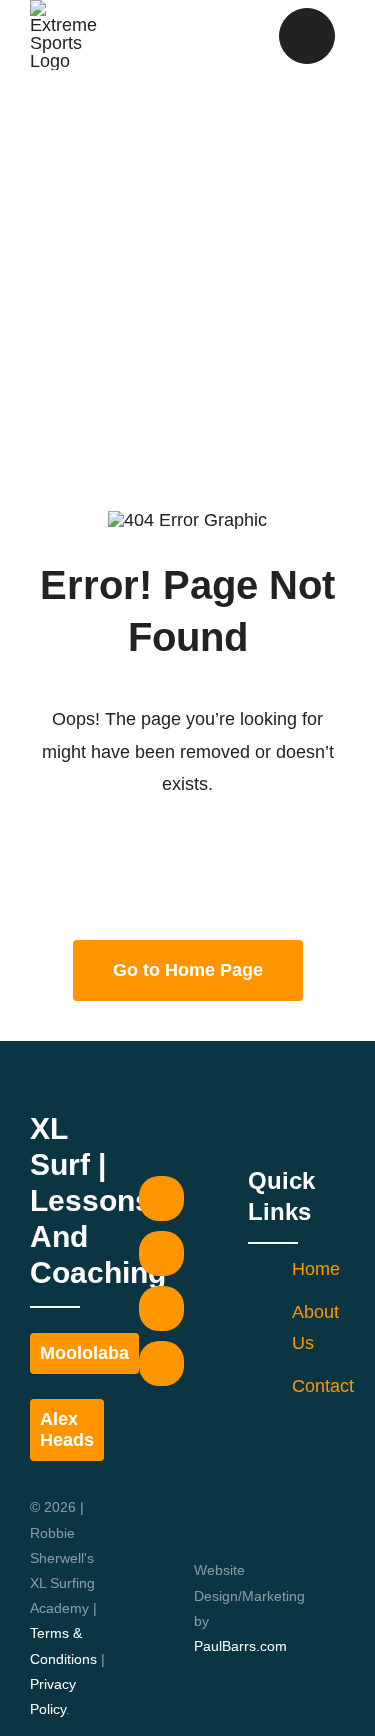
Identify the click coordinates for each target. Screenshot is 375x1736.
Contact (323, 1386)
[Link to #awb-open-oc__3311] (307, 36)
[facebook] (161, 1198)
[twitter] (161, 1253)
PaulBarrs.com (240, 1646)
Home (316, 1269)
